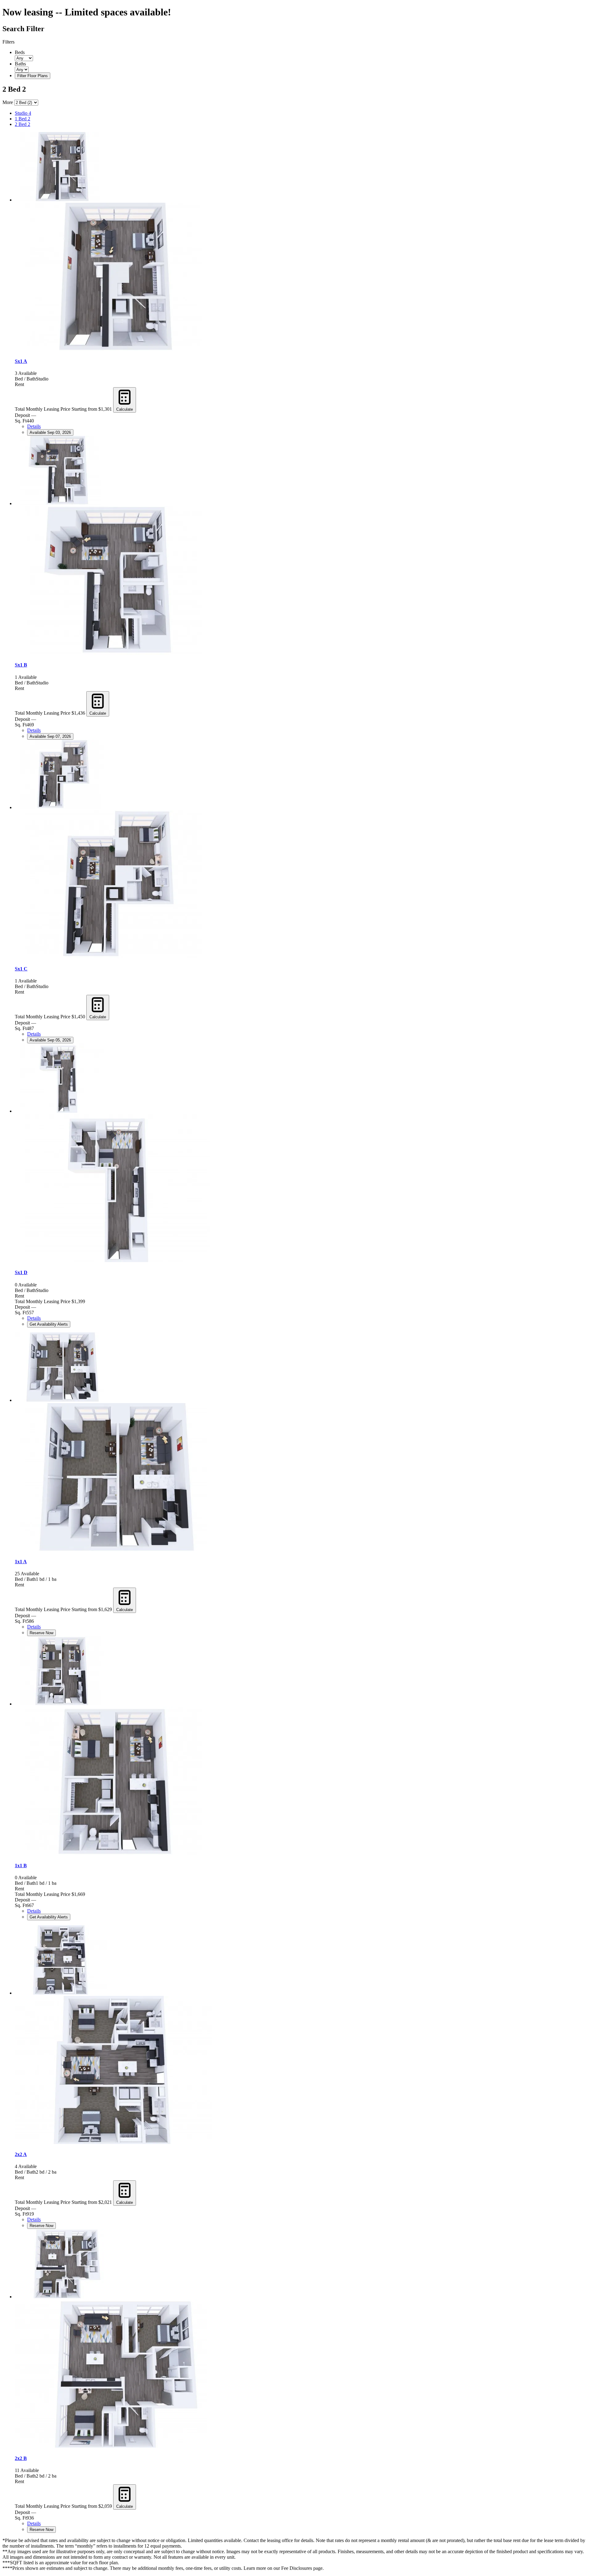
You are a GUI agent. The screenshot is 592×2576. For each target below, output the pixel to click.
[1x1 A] (61, 1400)
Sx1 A (21, 361)
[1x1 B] (61, 1704)
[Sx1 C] (61, 807)
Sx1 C (21, 969)
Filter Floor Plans (33, 76)
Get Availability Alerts (49, 1324)
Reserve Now (41, 1633)
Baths (20, 64)
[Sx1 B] (61, 503)
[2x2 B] (61, 2297)
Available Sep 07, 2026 (50, 736)
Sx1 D (21, 1272)
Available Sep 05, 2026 (50, 1040)
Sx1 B (21, 665)
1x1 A (21, 1562)
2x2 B (21, 2458)
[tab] (302, 113)
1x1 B (21, 1866)
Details (34, 426)
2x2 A (21, 2154)
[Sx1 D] (61, 1111)
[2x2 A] (61, 1993)
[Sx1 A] (61, 200)
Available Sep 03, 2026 (50, 432)
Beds (20, 52)
